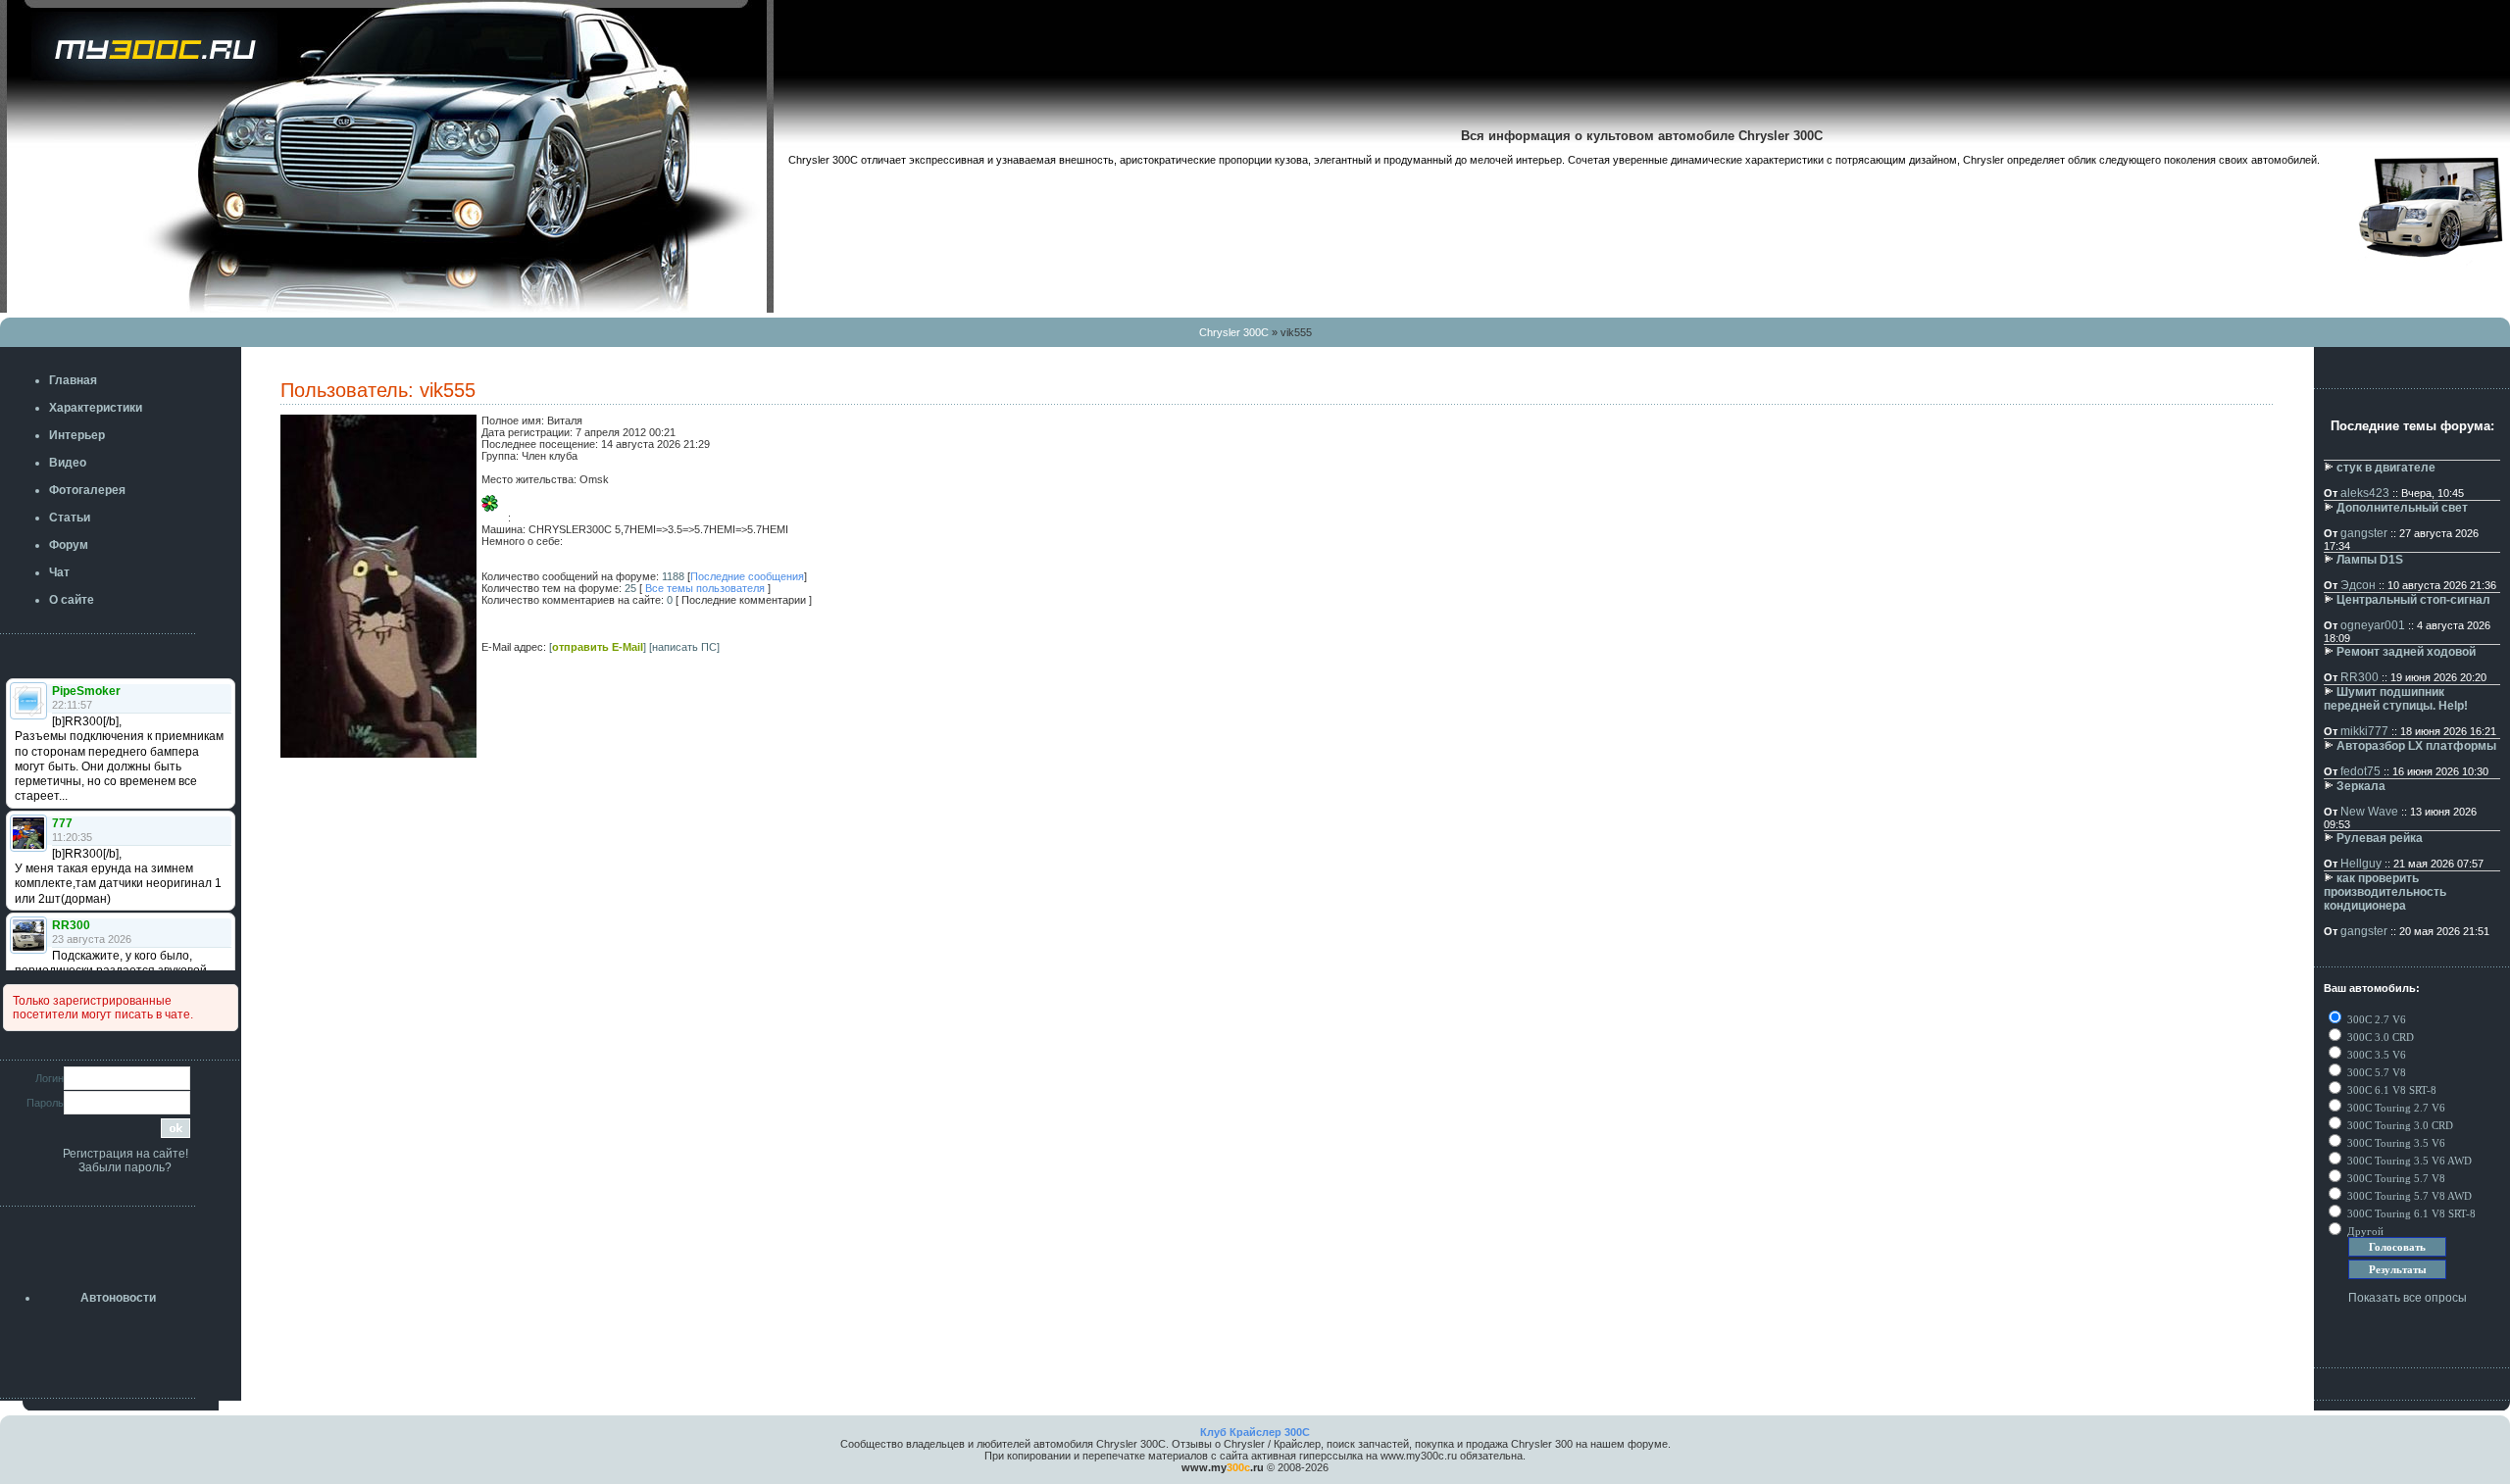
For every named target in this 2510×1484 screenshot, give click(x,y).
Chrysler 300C (1234, 332)
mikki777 (2364, 731)
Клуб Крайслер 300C (1255, 1432)
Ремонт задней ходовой (2406, 652)
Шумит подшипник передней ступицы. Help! (2396, 699)
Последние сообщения (747, 576)
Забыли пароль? (125, 1167)
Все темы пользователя (705, 588)
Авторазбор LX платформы (2416, 746)
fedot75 (2360, 771)
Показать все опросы (2408, 1298)
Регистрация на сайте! (125, 1154)
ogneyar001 (2373, 625)
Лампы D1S (2370, 560)
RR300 (2359, 677)
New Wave (2369, 812)
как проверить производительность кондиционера (2385, 892)
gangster (2364, 533)
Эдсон (2358, 585)
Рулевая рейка (2380, 838)
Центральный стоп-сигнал (2413, 600)
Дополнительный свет (2402, 508)
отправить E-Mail (598, 647)
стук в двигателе (2386, 468)
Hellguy (2361, 864)
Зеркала (2361, 786)
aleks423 (2365, 493)
